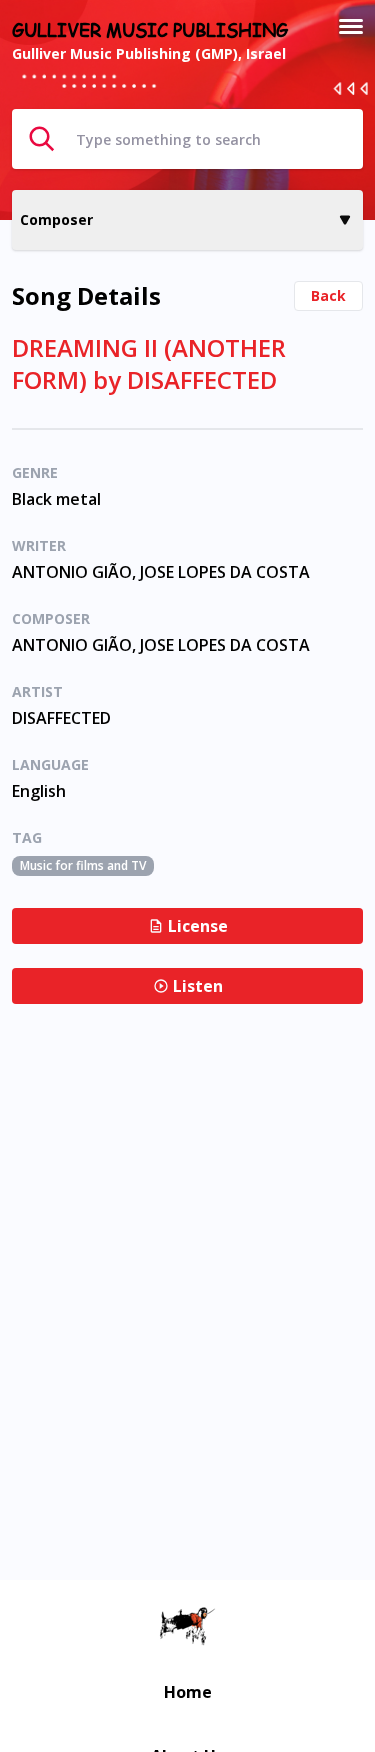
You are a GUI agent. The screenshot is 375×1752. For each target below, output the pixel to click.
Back (328, 295)
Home (188, 1692)
